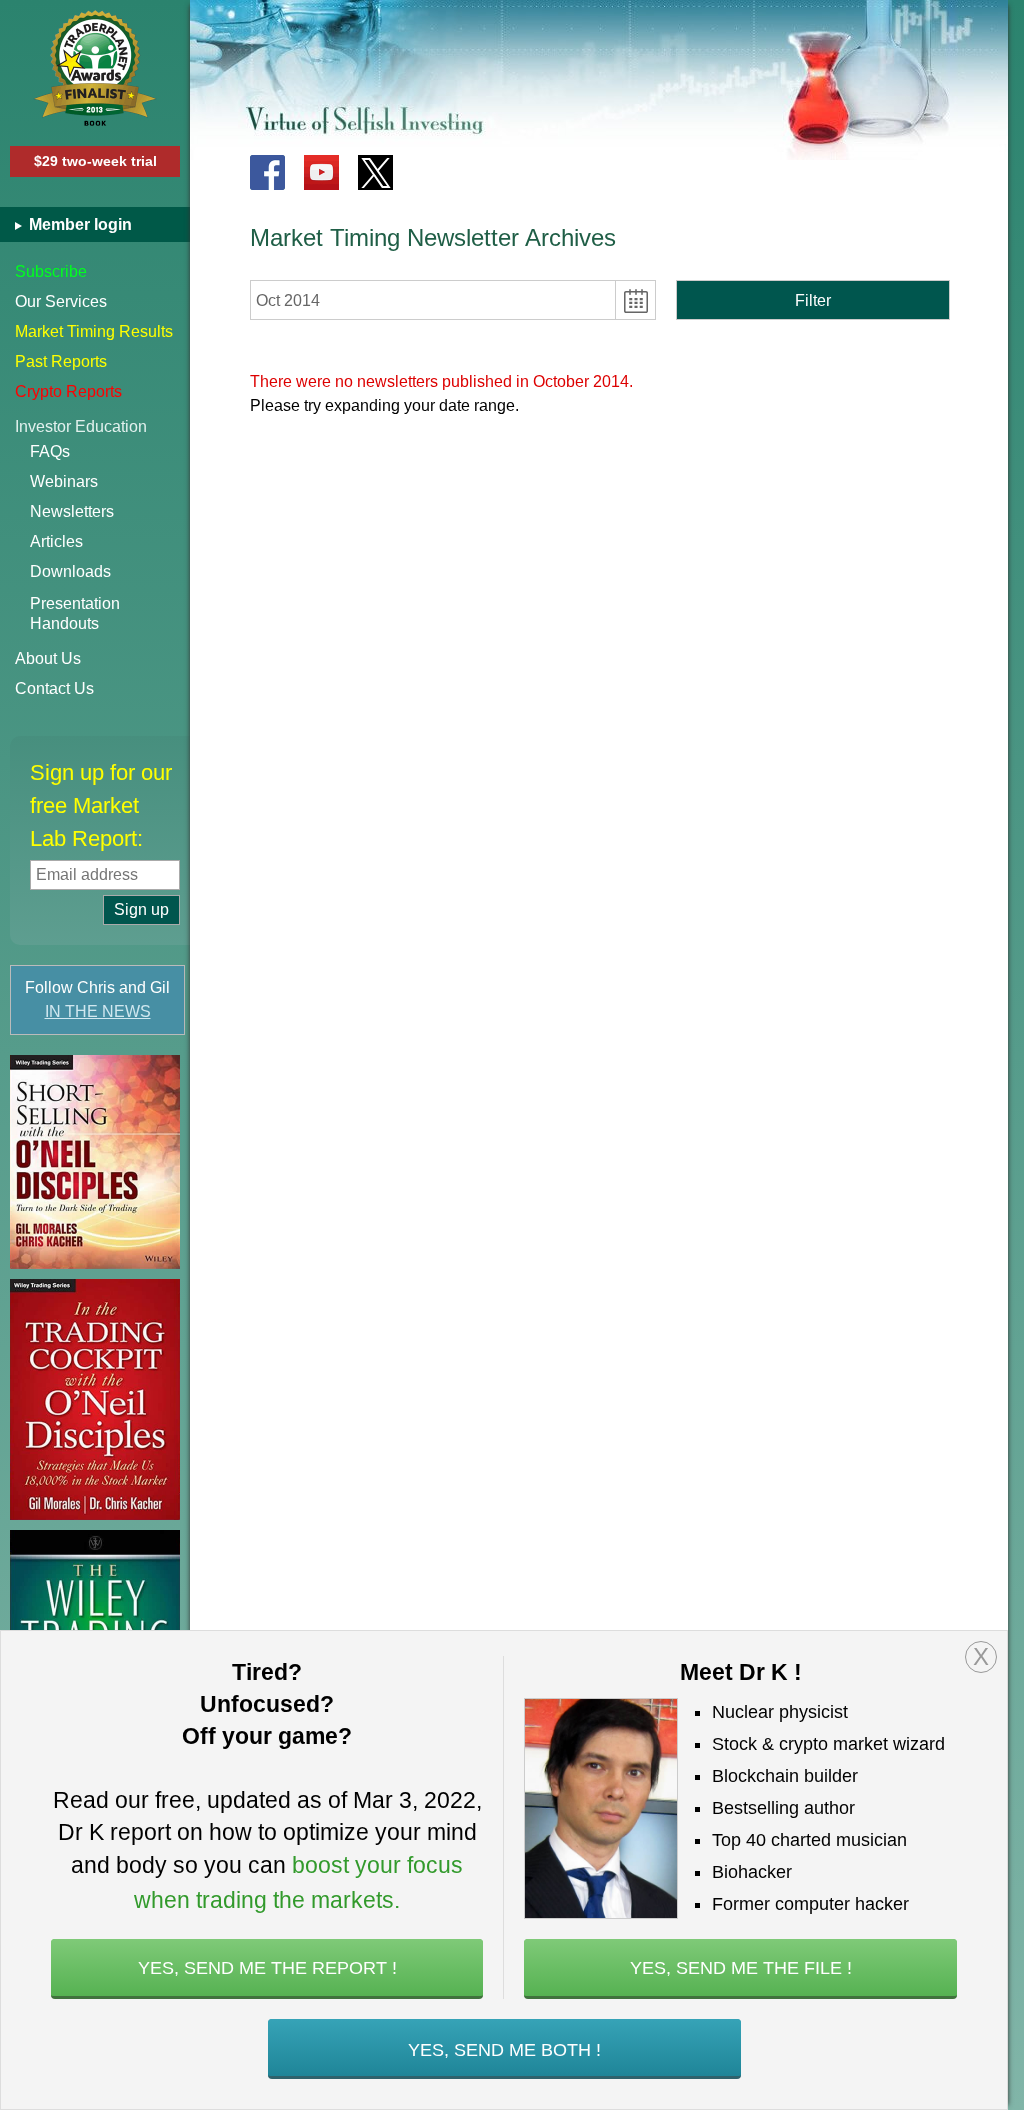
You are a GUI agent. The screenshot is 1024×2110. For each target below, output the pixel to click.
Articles (56, 541)
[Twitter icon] (375, 172)
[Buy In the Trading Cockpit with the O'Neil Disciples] (95, 1399)
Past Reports (61, 361)
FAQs (50, 451)
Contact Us (54, 688)
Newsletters (72, 511)
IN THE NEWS (98, 1011)
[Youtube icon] (321, 172)
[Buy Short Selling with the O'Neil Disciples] (95, 1162)
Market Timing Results (94, 331)
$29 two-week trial (95, 161)
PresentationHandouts (75, 613)
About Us (48, 658)
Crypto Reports (68, 391)
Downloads (70, 571)
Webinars (64, 481)
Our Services (61, 301)
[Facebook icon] (267, 172)
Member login (78, 224)
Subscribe (51, 271)
